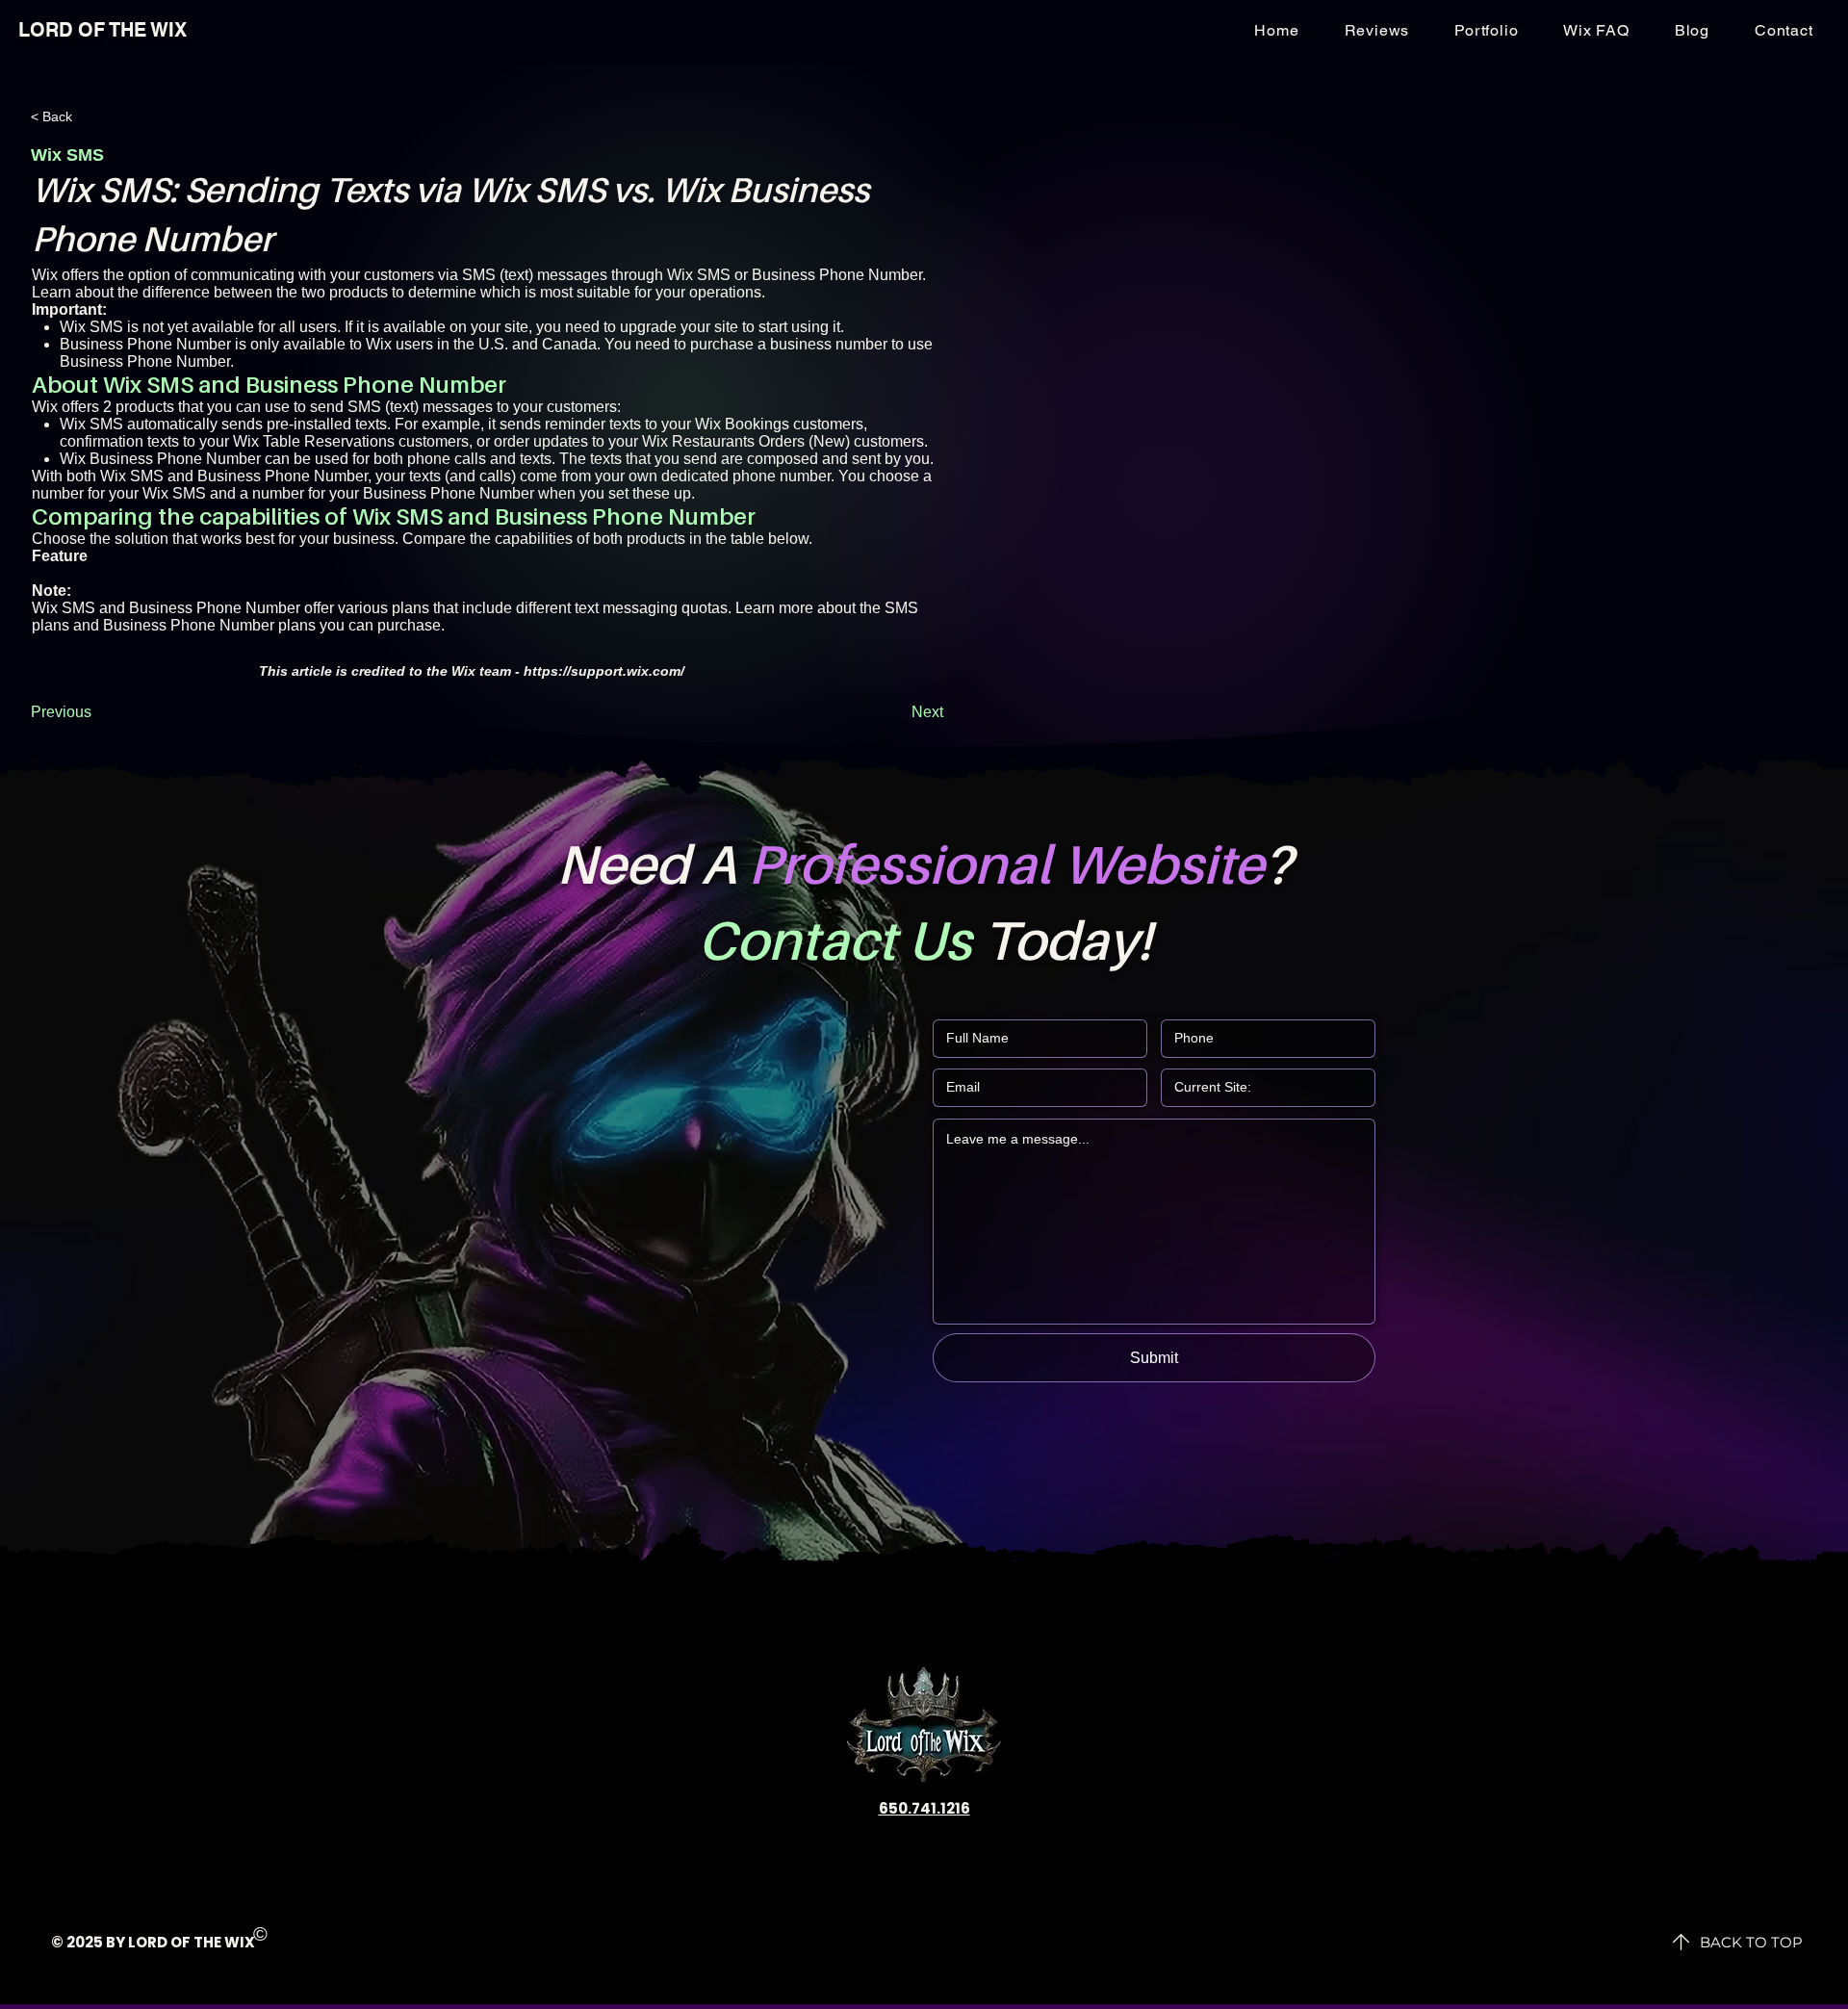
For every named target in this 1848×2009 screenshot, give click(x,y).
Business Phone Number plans (209, 625)
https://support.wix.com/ (604, 671)
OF (180, 1942)
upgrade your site (679, 327)
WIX (240, 1942)
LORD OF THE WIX (103, 30)
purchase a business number (789, 344)
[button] (1784, 30)
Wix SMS (91, 424)
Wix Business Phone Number (160, 459)
